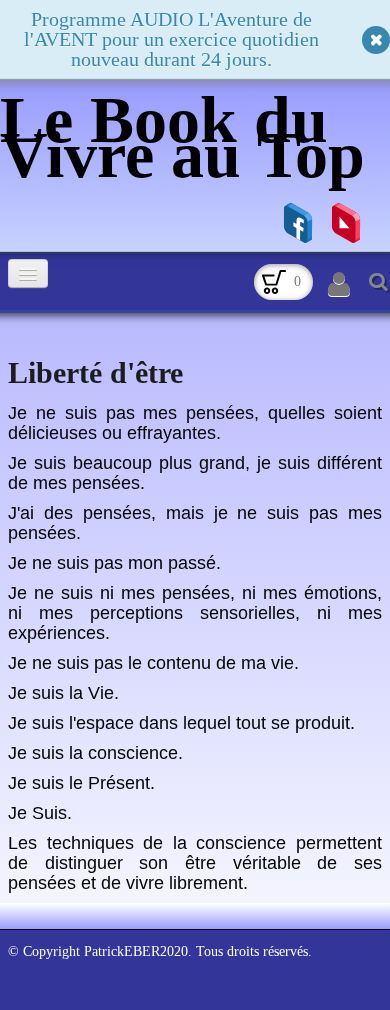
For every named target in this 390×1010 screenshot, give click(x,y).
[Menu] (28, 273)
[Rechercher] (376, 280)
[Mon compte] (339, 285)
